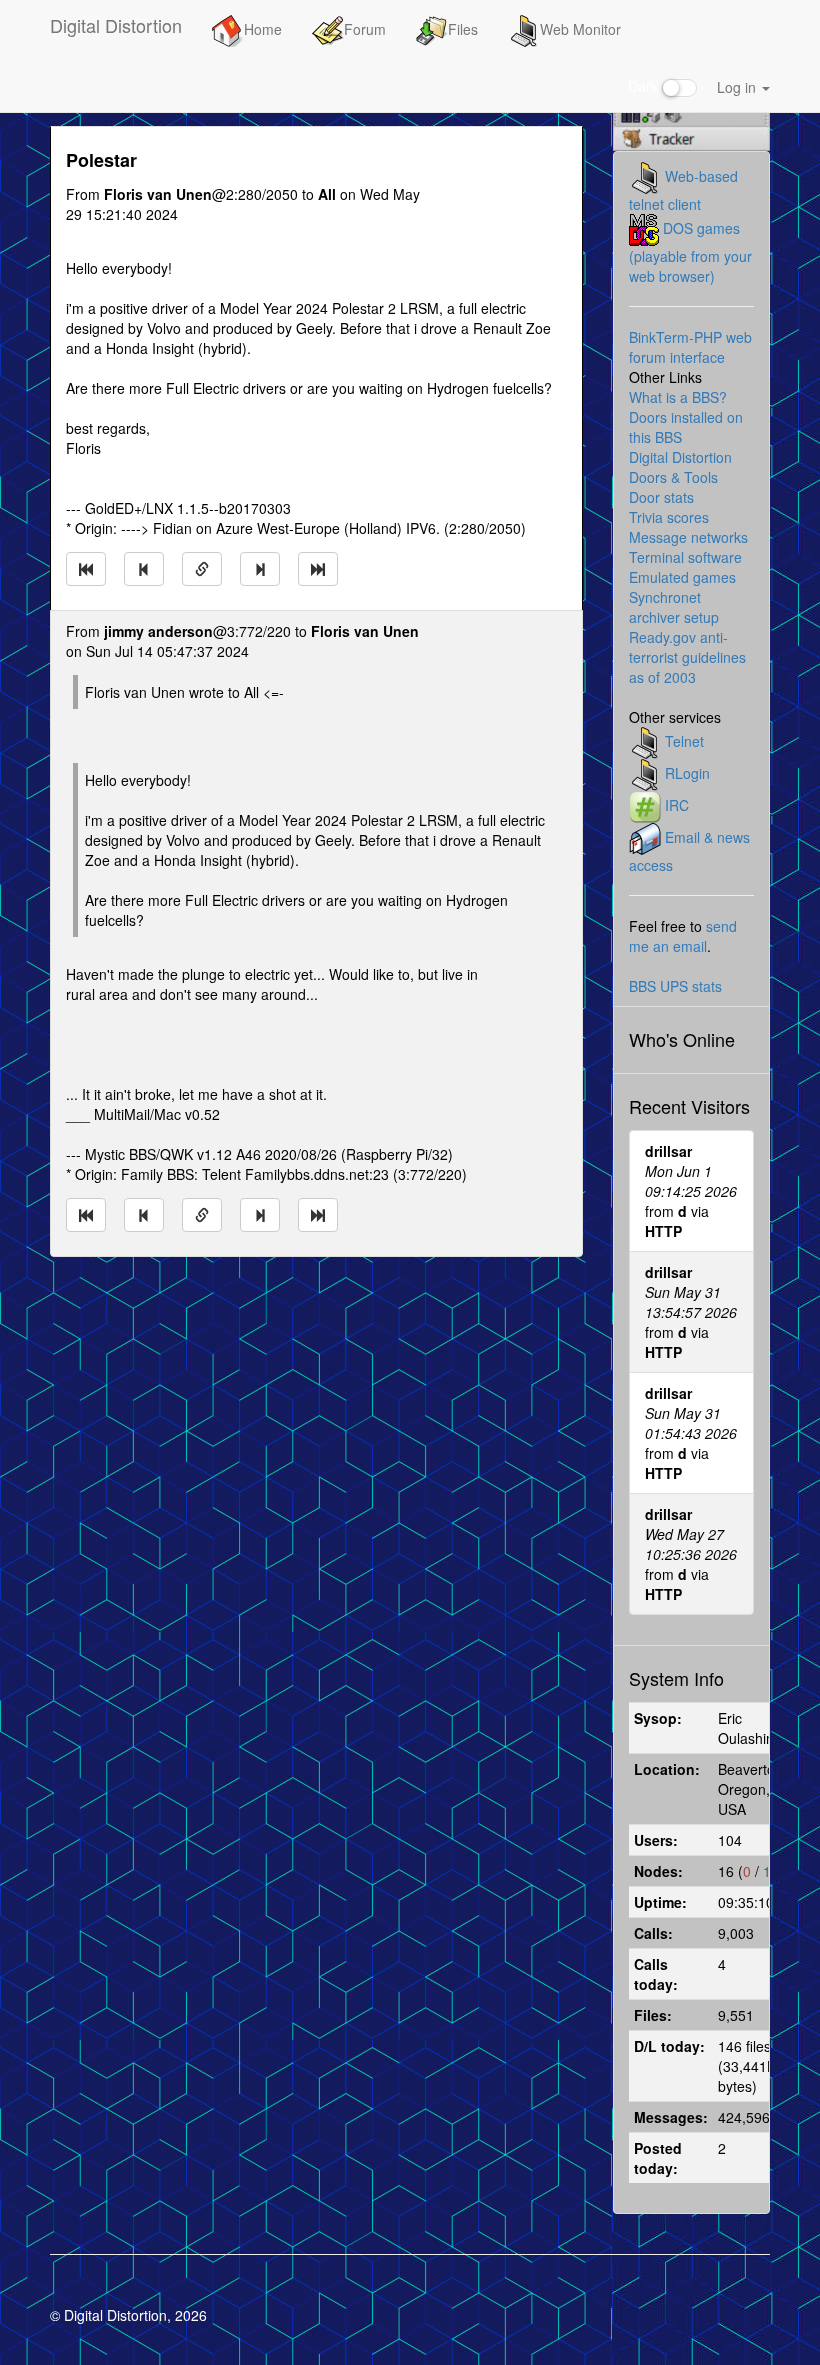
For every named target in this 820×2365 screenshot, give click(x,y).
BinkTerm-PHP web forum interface (690, 347)
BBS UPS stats (675, 986)
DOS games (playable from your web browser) (690, 252)
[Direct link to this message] (202, 569)
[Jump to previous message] (144, 569)
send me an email (683, 936)
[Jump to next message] (260, 569)
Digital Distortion (116, 25)
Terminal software (685, 557)
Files (463, 29)
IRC (677, 805)
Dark (645, 86)
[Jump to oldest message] (86, 569)
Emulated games (682, 577)
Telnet (684, 741)
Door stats (661, 497)
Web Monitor (580, 29)
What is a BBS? (678, 397)
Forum (365, 29)
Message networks (688, 537)
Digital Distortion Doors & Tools (680, 467)
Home (263, 29)
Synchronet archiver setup (674, 607)
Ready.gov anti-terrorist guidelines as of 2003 (687, 657)
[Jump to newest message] (318, 569)
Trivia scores (669, 517)
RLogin (687, 773)
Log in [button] (738, 87)
